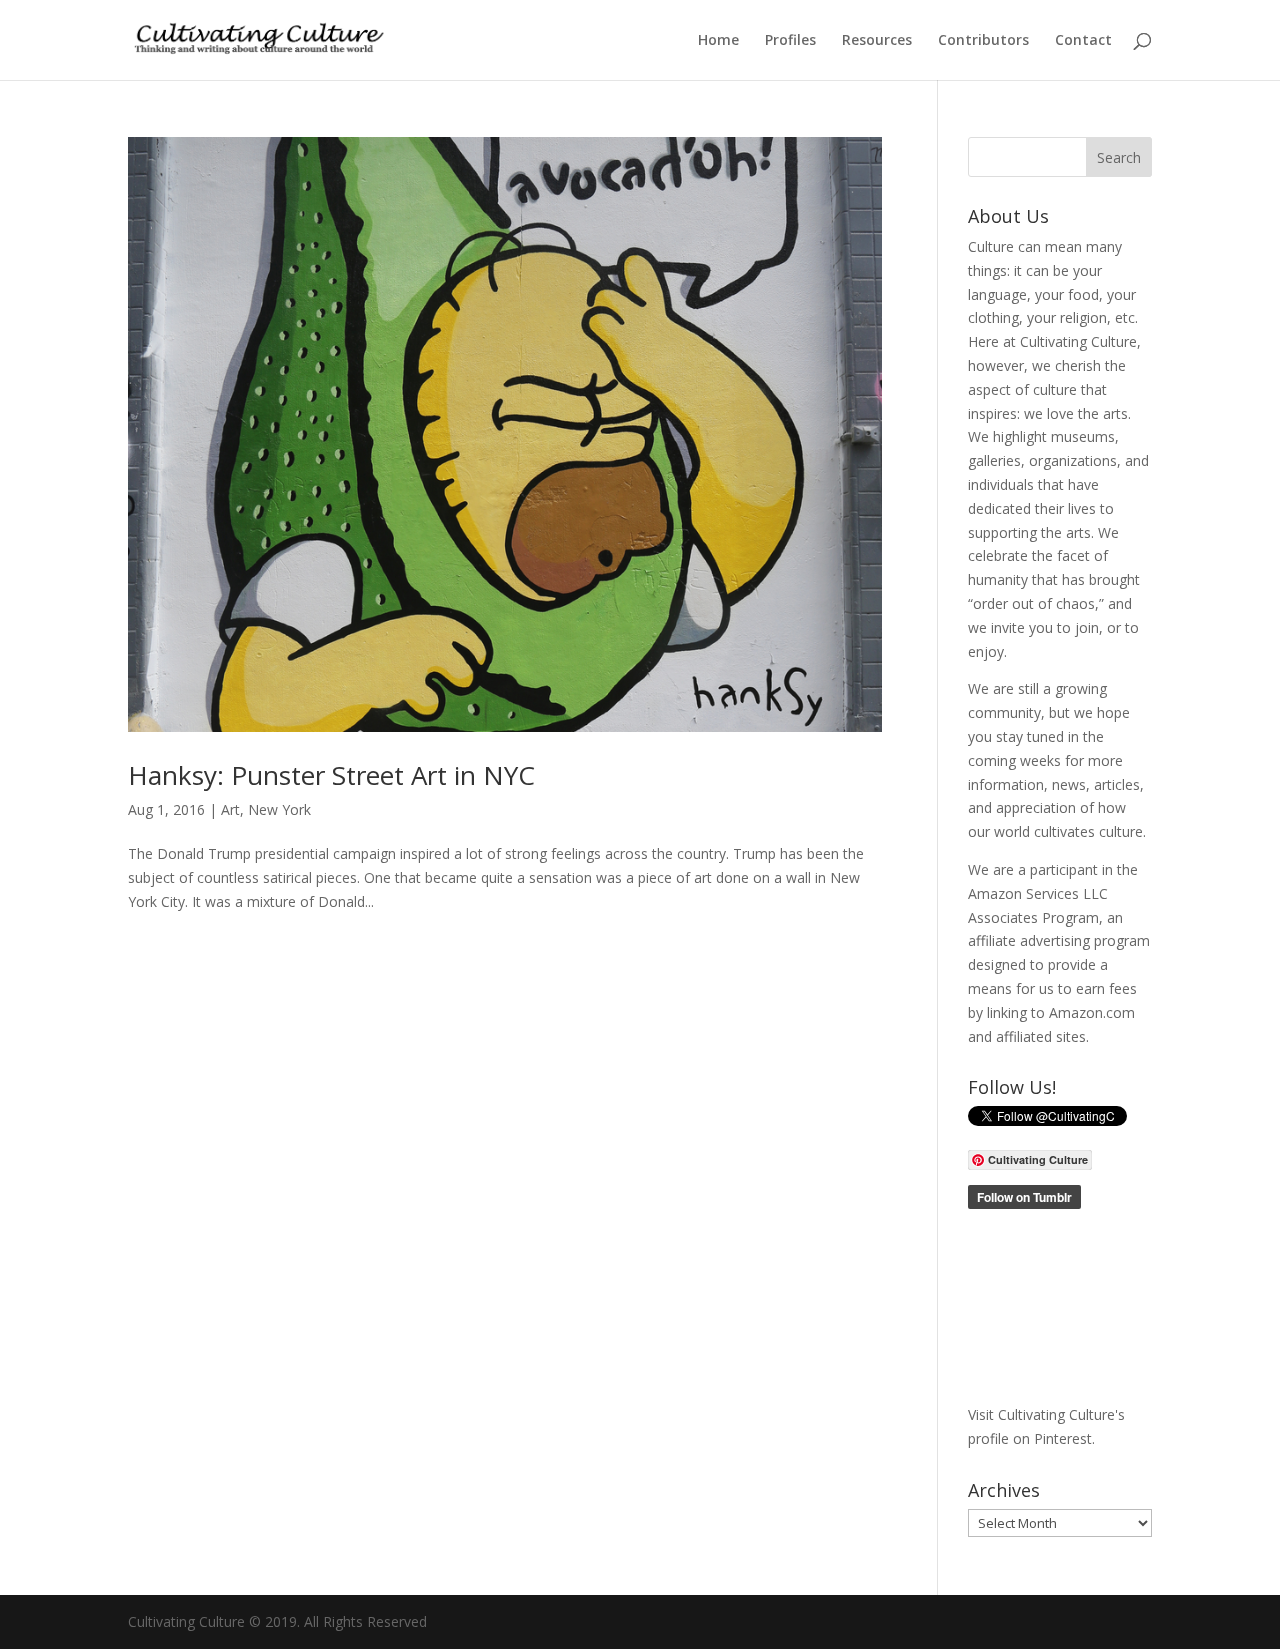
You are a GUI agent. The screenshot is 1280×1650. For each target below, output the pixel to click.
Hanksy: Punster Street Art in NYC (331, 775)
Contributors (983, 41)
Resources (877, 41)
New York (279, 809)
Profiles (790, 41)
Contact (1083, 41)
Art (230, 809)
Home (718, 41)
